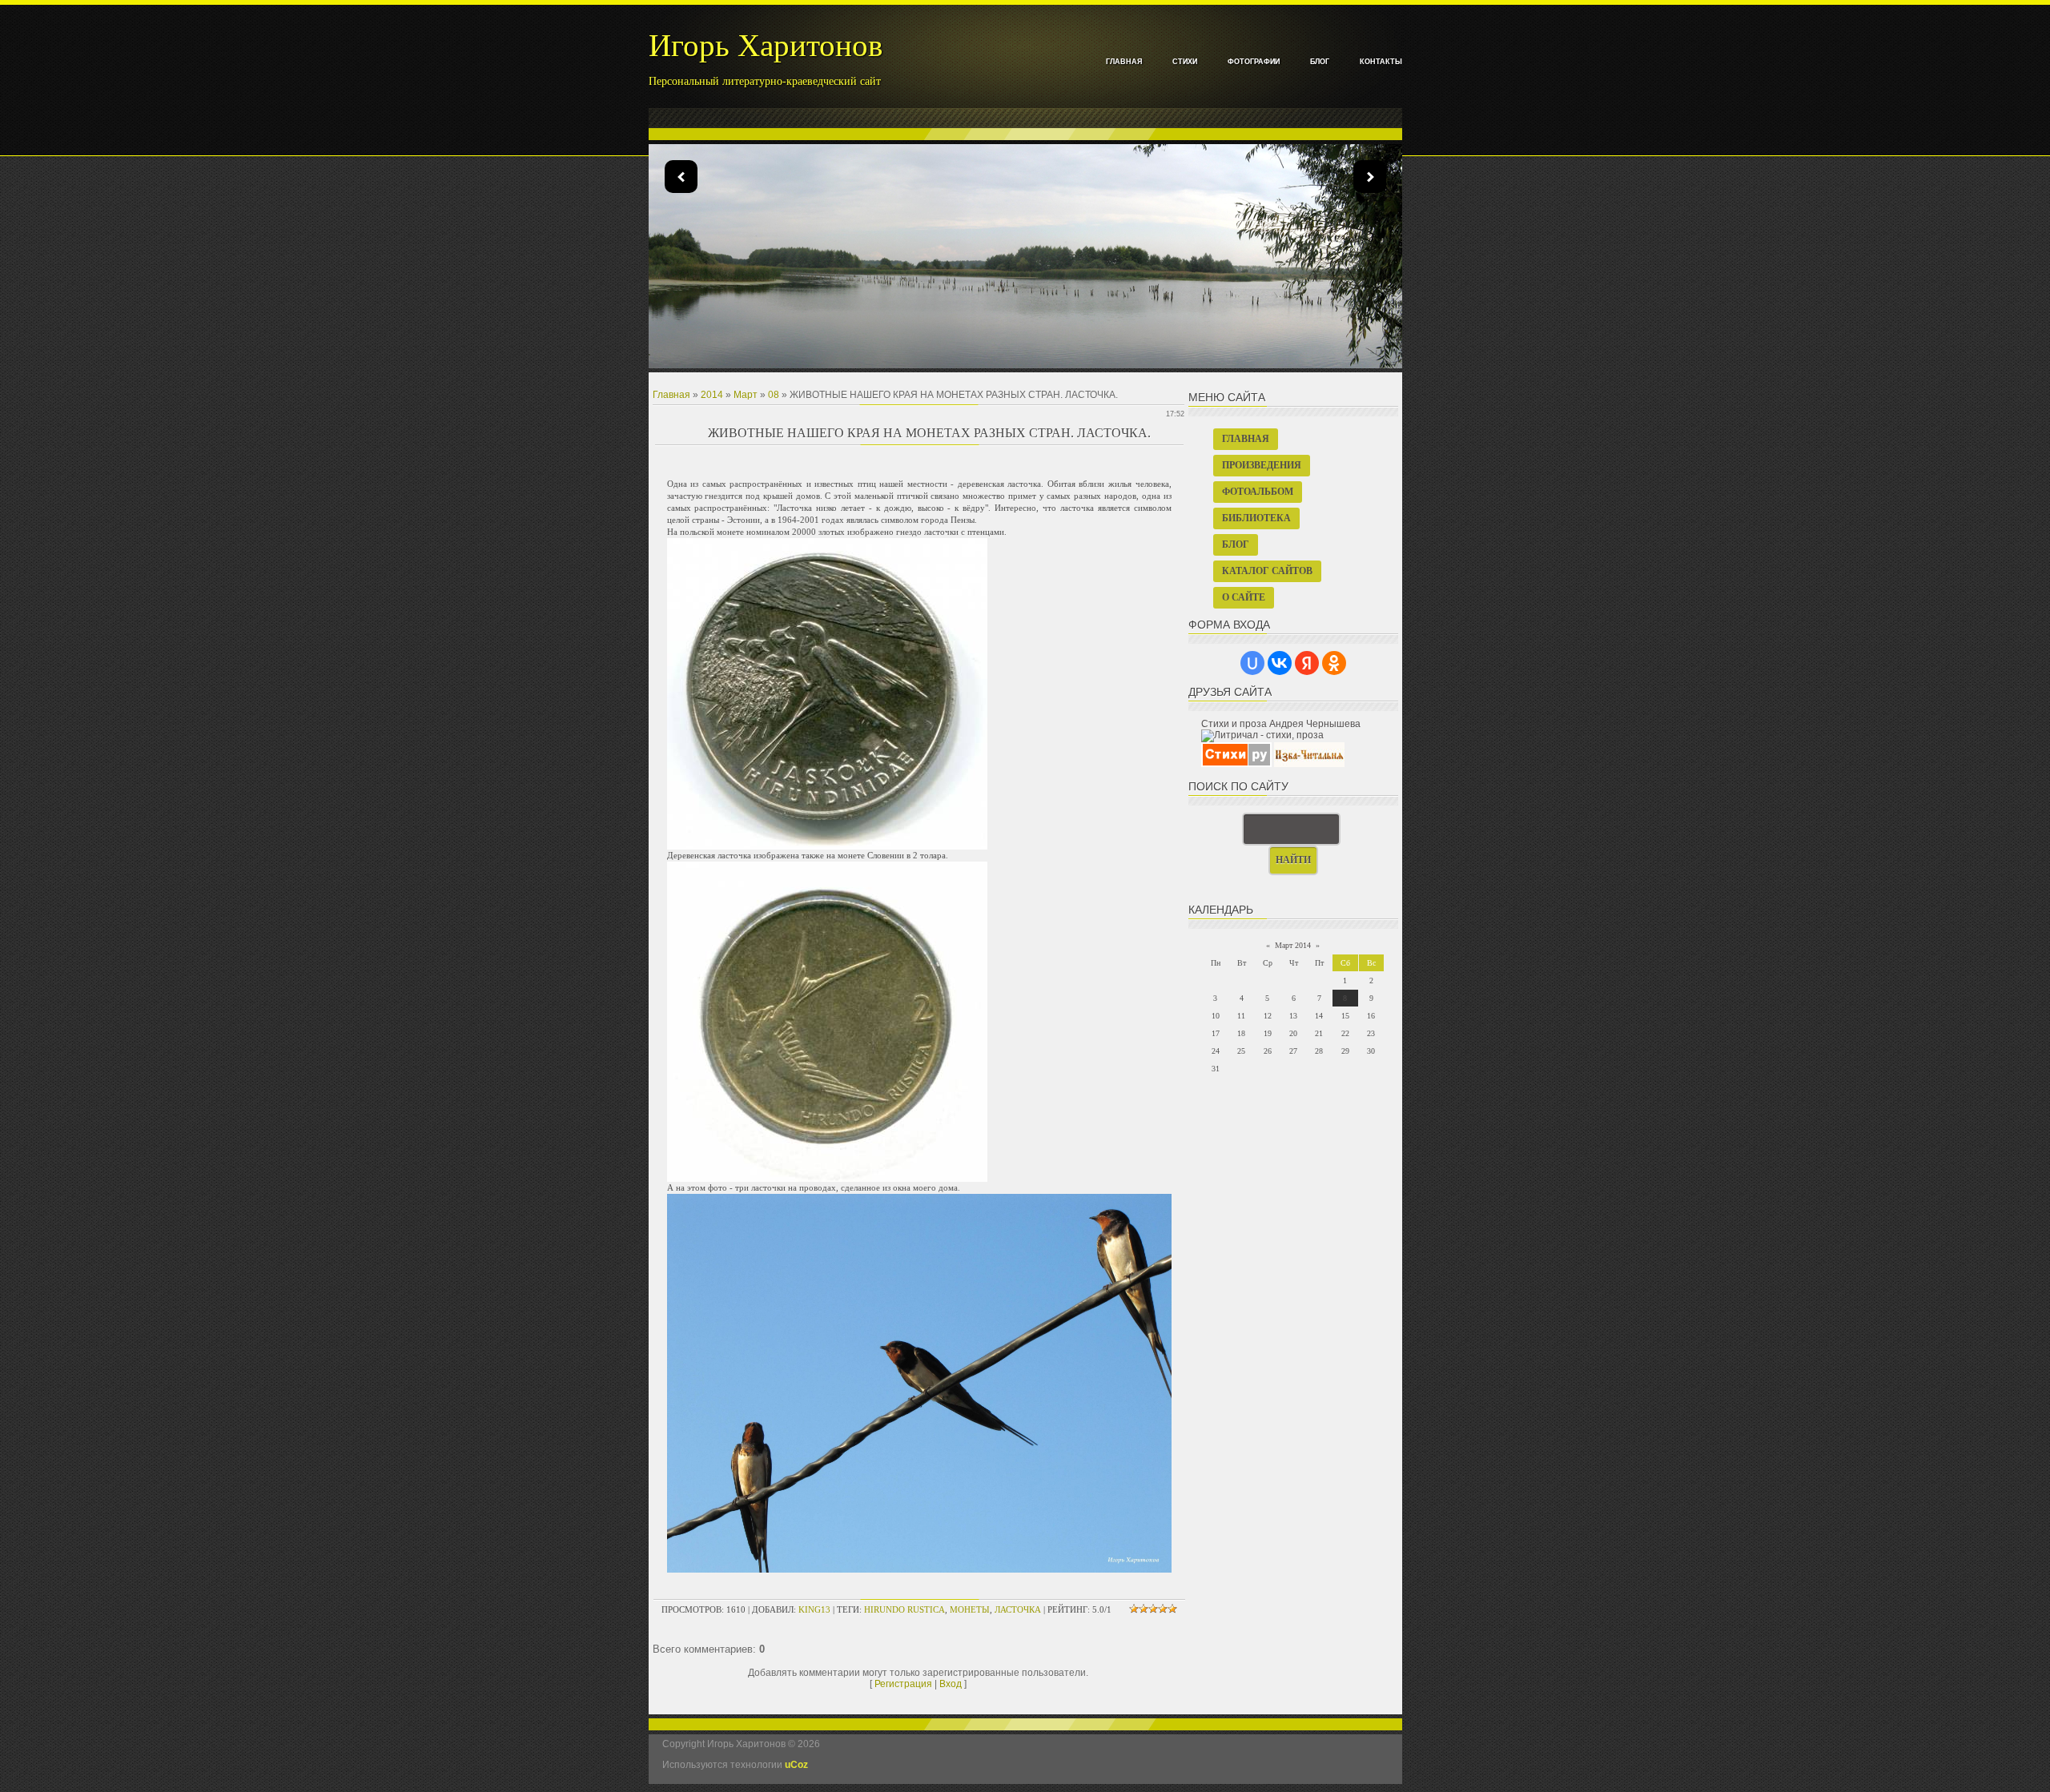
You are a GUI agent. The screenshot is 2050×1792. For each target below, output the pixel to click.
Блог (1320, 62)
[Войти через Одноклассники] (1334, 663)
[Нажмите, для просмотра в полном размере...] (827, 846)
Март (746, 395)
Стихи (1185, 62)
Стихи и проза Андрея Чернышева (1281, 724)
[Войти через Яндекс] (1307, 663)
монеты (970, 1609)
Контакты (1381, 62)
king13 (814, 1609)
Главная (1124, 62)
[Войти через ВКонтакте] (1280, 663)
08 (774, 395)
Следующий (681, 177)
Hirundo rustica (904, 1609)
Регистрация (903, 1684)
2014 (712, 395)
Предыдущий (1370, 177)
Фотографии (1254, 62)
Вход (951, 1684)
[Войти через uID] (1252, 663)
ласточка (1018, 1609)
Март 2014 (1293, 945)
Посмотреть (1041, 300)
